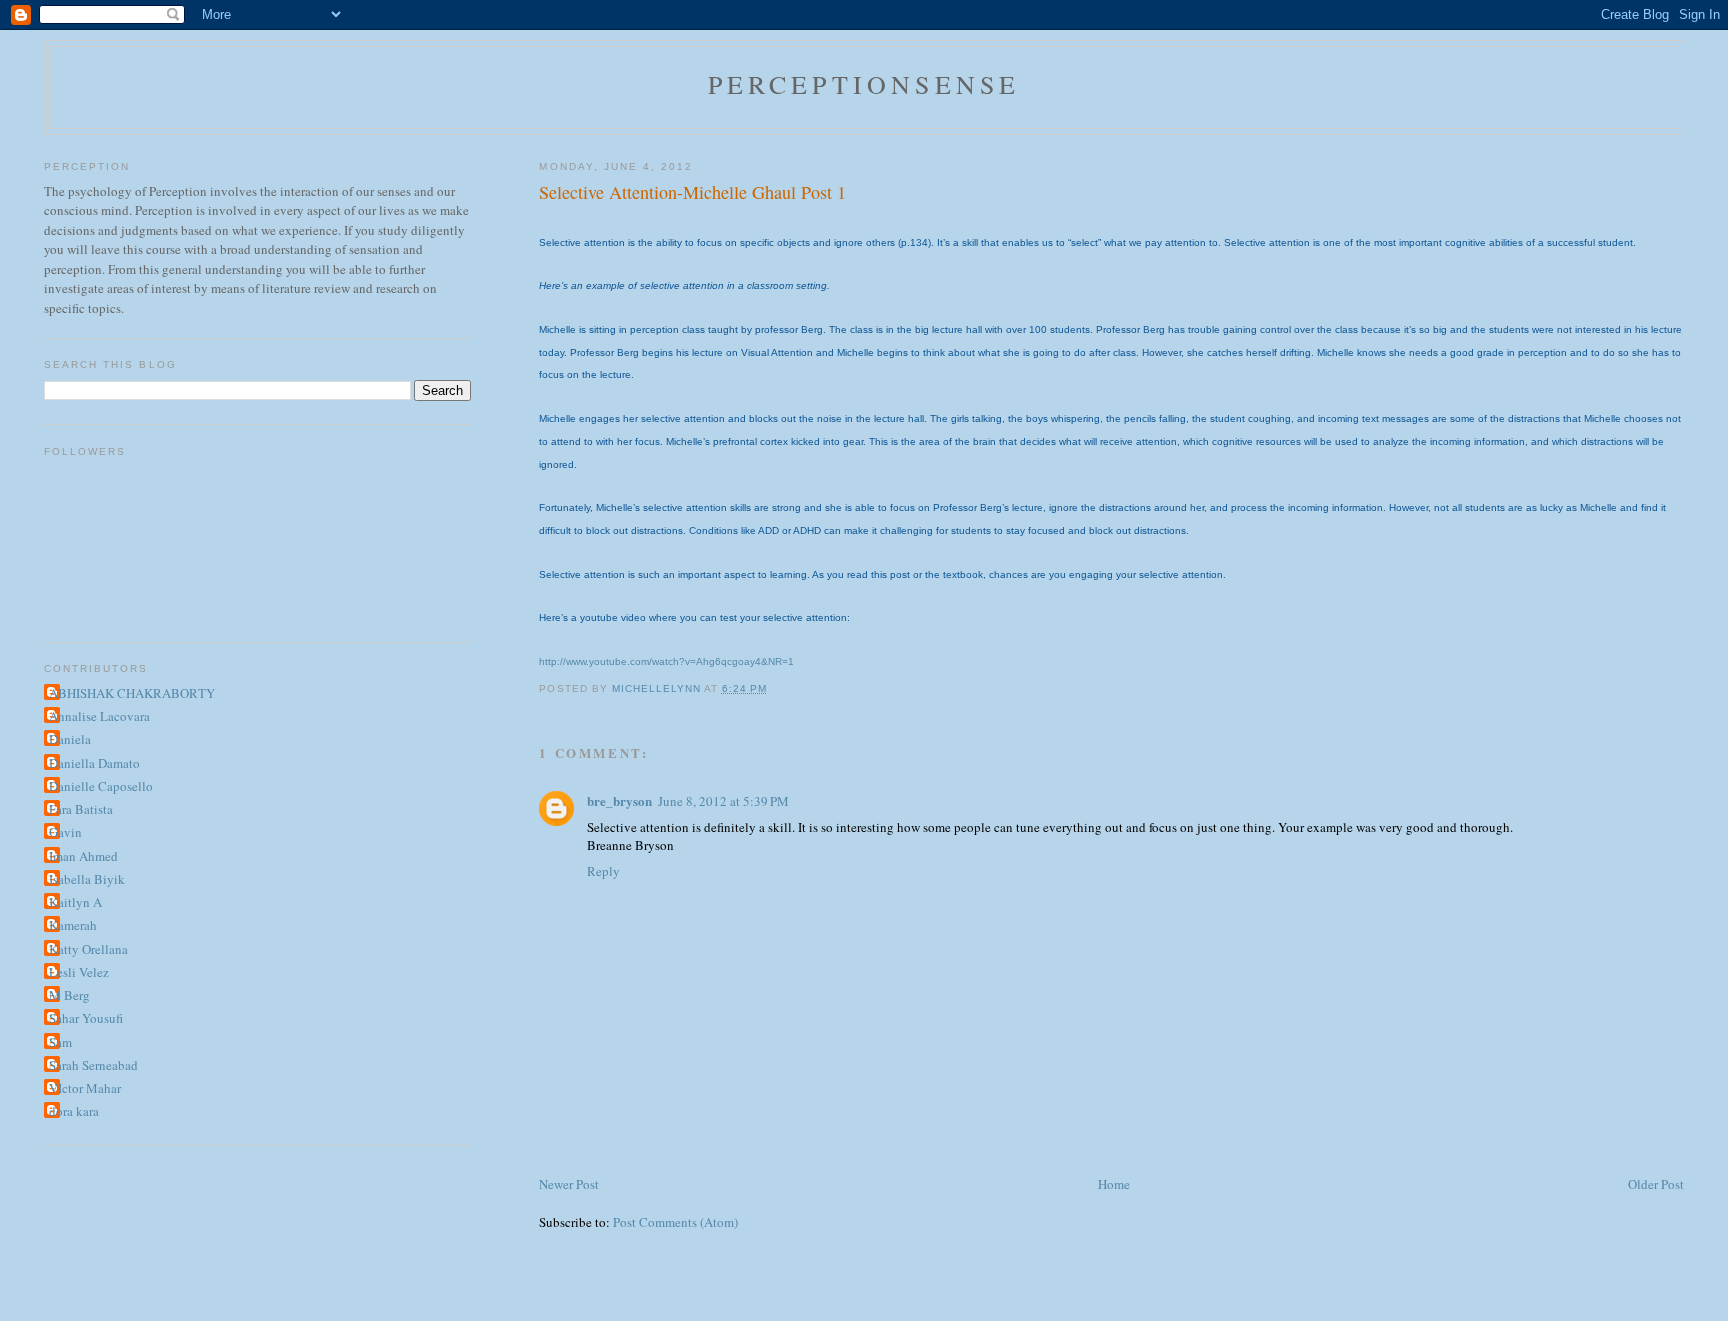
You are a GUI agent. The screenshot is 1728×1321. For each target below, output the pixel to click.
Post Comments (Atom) (675, 1222)
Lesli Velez (79, 972)
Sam (60, 1042)
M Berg (69, 995)
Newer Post (569, 1184)
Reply (603, 871)
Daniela (70, 739)
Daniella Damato (94, 763)
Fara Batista (81, 809)
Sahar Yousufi (86, 1018)
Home (1114, 1184)
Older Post (1656, 1184)
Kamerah (73, 925)
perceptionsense (864, 84)
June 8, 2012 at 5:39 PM (723, 801)
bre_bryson (619, 800)
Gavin (65, 832)
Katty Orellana (88, 949)
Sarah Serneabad (93, 1065)
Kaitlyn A (75, 902)
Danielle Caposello (101, 786)
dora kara (74, 1111)
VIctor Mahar (85, 1088)
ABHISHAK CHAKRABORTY (132, 693)
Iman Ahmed (83, 856)
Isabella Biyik (87, 879)
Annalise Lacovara (99, 716)
